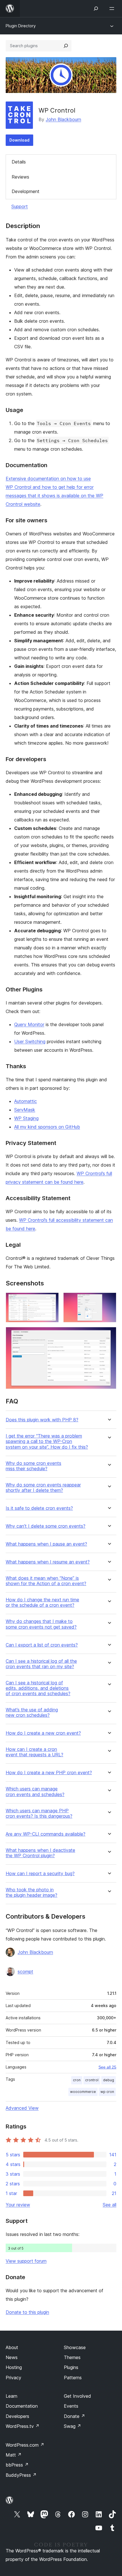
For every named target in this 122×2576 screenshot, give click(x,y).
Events (71, 2406)
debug (109, 2080)
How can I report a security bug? (40, 1874)
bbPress (17, 2465)
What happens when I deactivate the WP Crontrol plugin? (40, 1853)
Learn (11, 2396)
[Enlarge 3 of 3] (109, 1335)
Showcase (75, 2347)
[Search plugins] (66, 46)
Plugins (71, 2367)
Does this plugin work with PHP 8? (42, 1420)
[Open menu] (113, 9)
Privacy (13, 2378)
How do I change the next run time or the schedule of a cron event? (42, 1602)
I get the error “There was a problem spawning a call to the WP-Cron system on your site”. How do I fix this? (47, 1441)
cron (77, 2080)
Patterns (73, 2378)
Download (19, 140)
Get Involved (77, 2396)
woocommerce (83, 2092)
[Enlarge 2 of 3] (109, 1300)
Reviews (20, 177)
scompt (25, 1972)
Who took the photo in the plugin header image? (31, 1892)
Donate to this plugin (27, 2312)
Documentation (22, 2406)
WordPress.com (25, 2445)
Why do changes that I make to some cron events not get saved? (41, 1624)
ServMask (25, 1110)
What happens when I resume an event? (48, 1562)
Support (20, 206)
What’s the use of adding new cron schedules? (32, 1712)
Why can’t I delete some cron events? (46, 1526)
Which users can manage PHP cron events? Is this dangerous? (39, 1813)
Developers (17, 2416)
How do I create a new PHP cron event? (49, 1773)
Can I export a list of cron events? (42, 1645)
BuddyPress (21, 2475)
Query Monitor (29, 1024)
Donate (74, 2416)
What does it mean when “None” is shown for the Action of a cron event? (46, 1581)
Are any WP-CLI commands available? (46, 1834)
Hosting (14, 2367)
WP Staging (26, 1118)
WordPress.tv (23, 2426)
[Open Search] (96, 9)
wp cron (107, 2092)
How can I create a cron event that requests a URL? (34, 1752)
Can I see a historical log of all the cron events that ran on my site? (41, 1664)
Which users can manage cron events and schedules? (35, 1792)
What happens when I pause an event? (46, 1544)
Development (26, 191)
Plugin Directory (21, 26)
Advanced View (22, 2108)
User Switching (30, 1041)
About (12, 2347)
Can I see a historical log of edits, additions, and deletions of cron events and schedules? (38, 1688)
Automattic (26, 1101)
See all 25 (107, 2067)
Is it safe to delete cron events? (39, 1508)
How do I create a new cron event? (43, 1733)
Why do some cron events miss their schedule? (33, 1466)
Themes (72, 2357)
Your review (18, 2205)
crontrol (92, 2080)
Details (19, 162)
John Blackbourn (63, 119)
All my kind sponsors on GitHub (47, 1127)
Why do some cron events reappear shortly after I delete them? (43, 1488)
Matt (14, 2455)
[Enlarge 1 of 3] (51, 1300)
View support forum (26, 2261)
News (12, 2357)
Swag (72, 2426)
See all (110, 2205)
